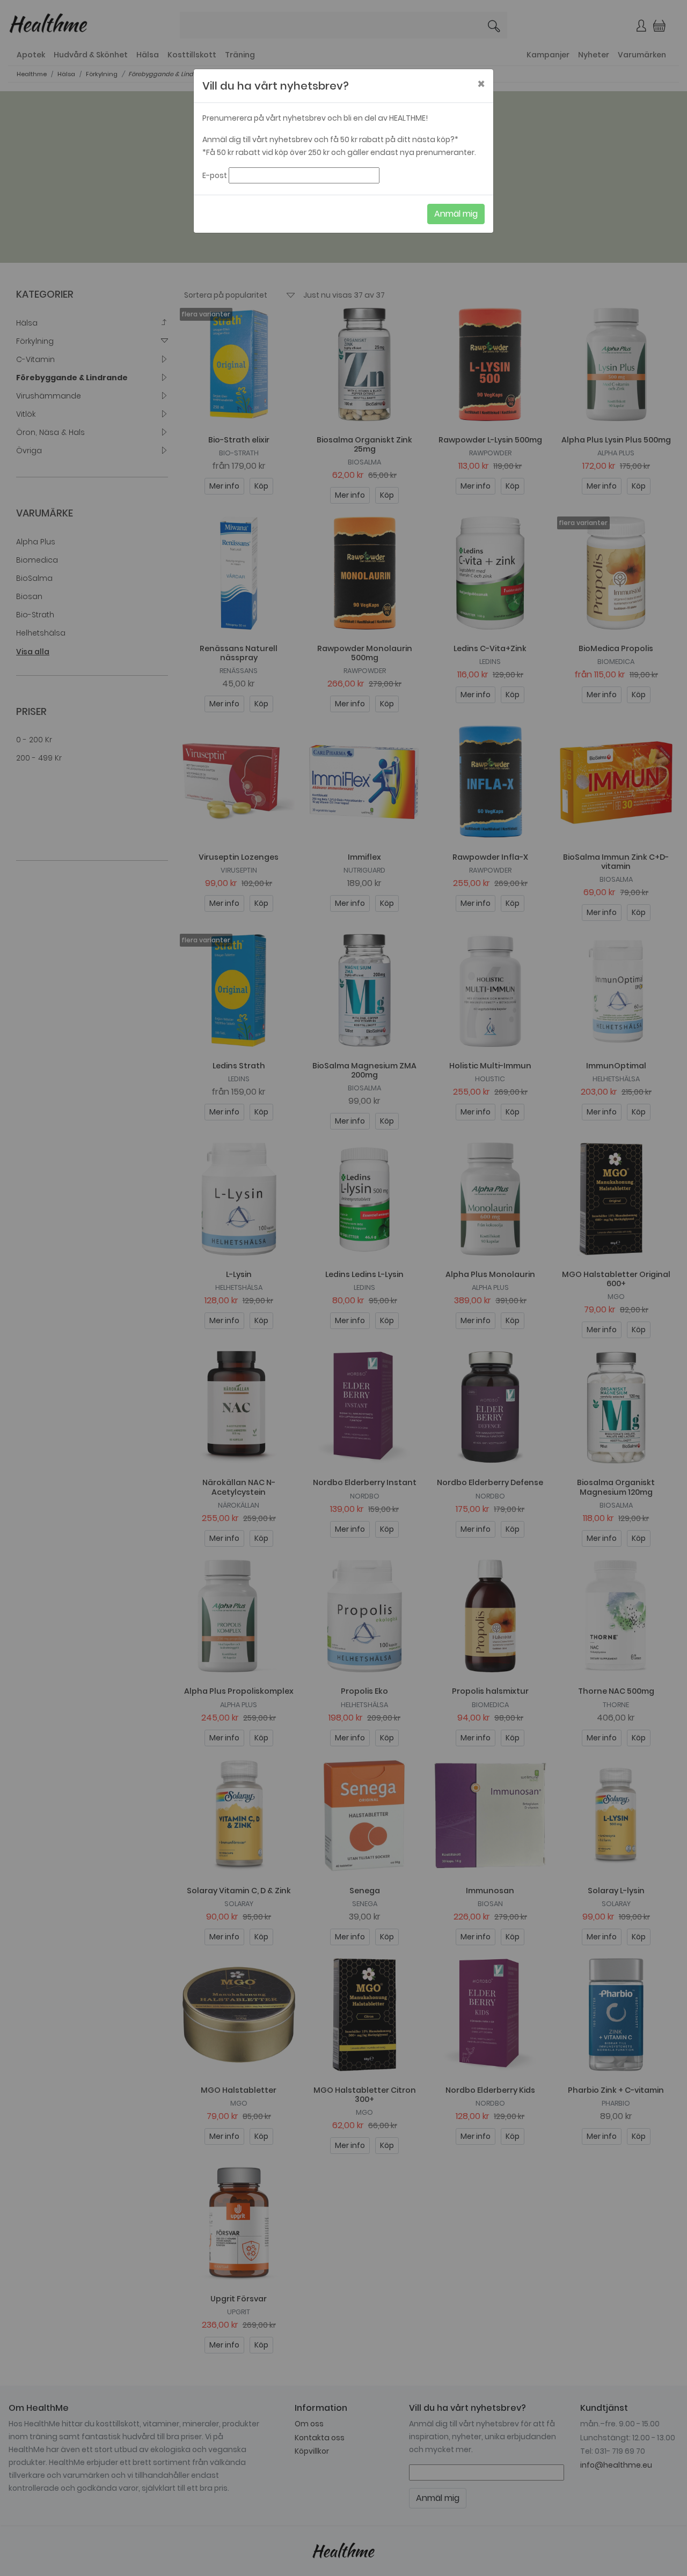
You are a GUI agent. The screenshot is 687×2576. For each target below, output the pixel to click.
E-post (215, 175)
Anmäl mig (456, 214)
